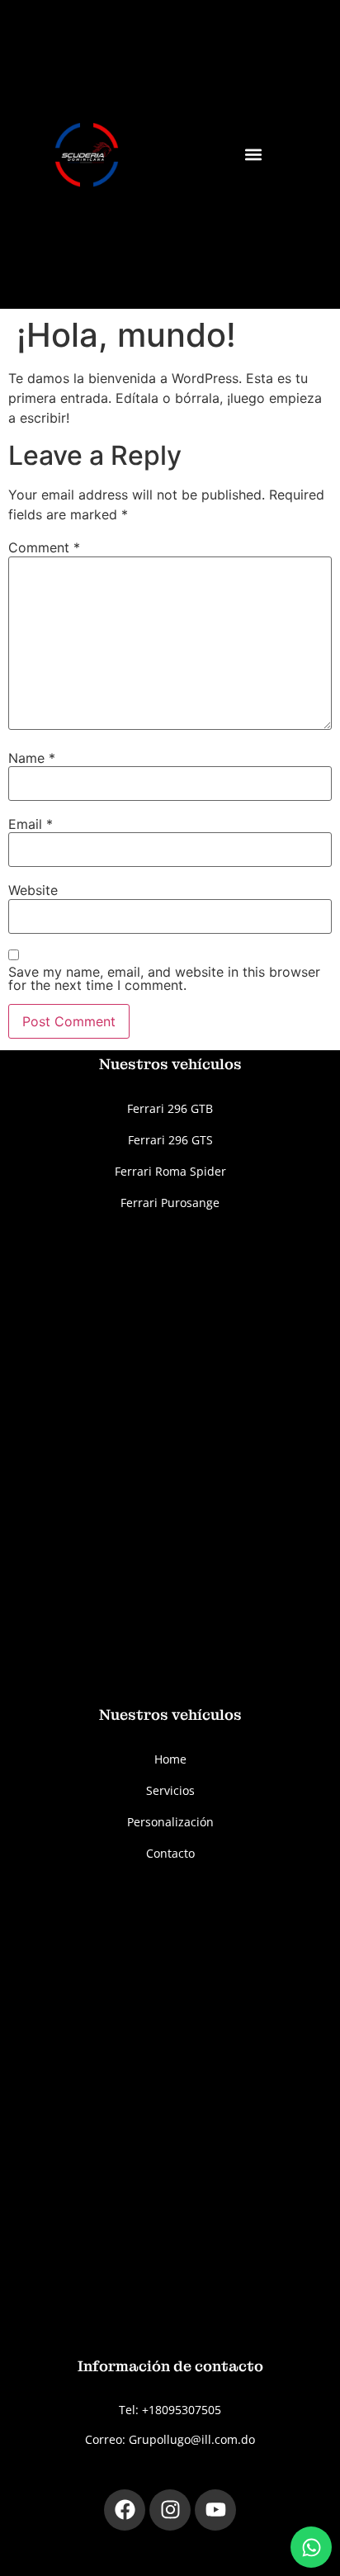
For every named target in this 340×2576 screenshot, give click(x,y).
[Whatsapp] (311, 2547)
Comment (44, 547)
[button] (253, 155)
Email (31, 824)
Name (32, 758)
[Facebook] (125, 2510)
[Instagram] (170, 2510)
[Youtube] (215, 2510)
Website (33, 890)
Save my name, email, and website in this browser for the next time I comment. (164, 978)
